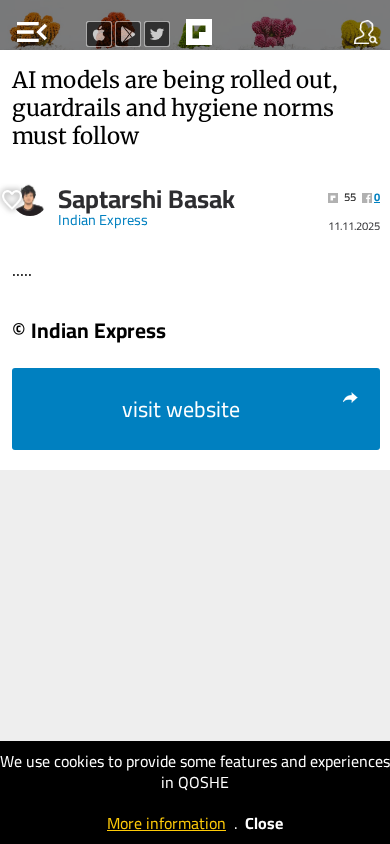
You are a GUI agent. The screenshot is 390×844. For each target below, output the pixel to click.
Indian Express (103, 220)
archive (241, 38)
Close (264, 823)
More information (166, 823)
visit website (181, 409)
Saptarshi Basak (146, 199)
